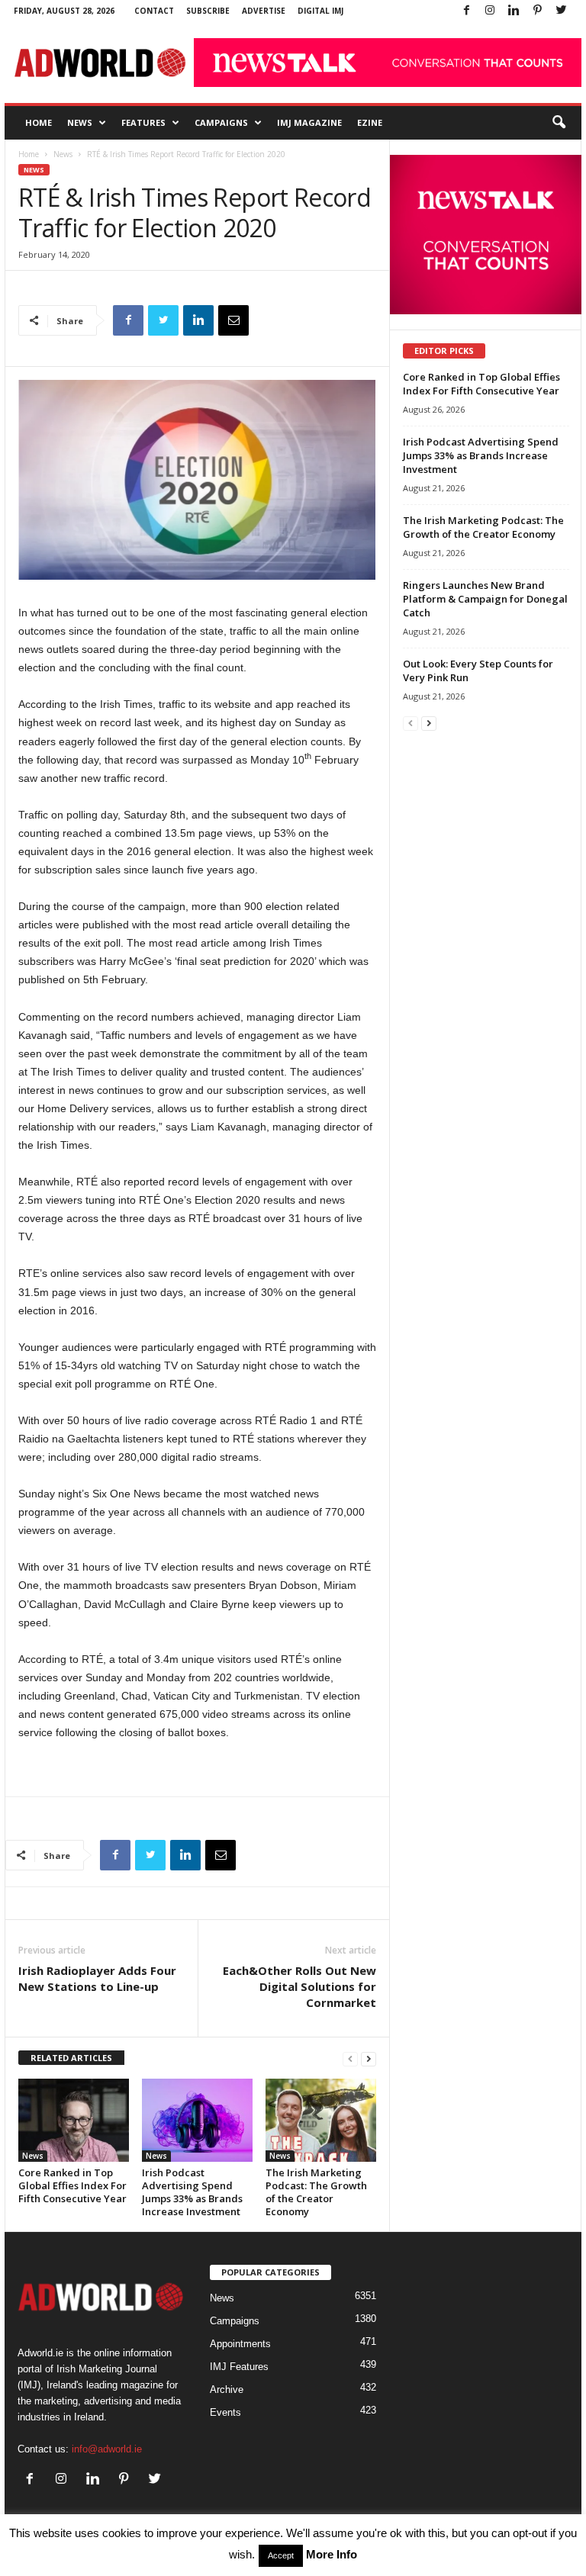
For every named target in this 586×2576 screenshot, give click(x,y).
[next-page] (369, 2058)
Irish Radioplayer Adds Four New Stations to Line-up (97, 1978)
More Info (332, 2554)
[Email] (233, 320)
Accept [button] (281, 2555)
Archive (227, 2389)
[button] (559, 123)
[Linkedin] (514, 11)
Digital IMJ (320, 11)
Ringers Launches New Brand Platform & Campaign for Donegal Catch (485, 599)
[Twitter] (561, 11)
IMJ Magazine (309, 122)
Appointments (240, 2344)
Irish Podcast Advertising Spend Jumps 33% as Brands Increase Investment (192, 2192)
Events (225, 2412)
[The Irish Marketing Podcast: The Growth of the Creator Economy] (321, 2120)
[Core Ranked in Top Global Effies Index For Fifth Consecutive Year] (74, 2120)
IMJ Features (239, 2367)
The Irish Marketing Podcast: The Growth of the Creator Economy (316, 2192)
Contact (154, 11)
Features (143, 122)
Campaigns (221, 122)
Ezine (370, 122)
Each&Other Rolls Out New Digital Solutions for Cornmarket (299, 1986)
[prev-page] (350, 2058)
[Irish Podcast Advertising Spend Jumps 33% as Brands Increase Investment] (197, 2120)
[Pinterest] (537, 11)
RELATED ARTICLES (71, 2058)
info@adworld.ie (107, 2449)
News (80, 122)
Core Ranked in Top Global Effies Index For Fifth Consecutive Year (72, 2185)
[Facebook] (466, 11)
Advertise (264, 11)
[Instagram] (490, 11)
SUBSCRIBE (208, 11)
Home (39, 122)
